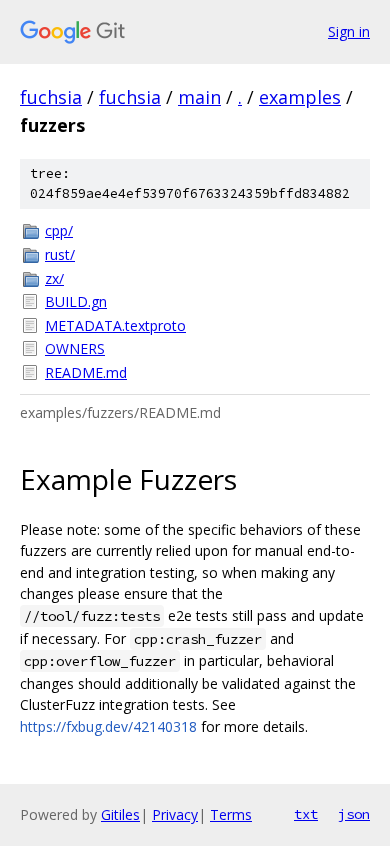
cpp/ (59, 230)
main (199, 97)
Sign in (349, 31)
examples (300, 97)
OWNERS (75, 348)
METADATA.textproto (115, 325)
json (354, 814)
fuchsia (51, 97)
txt (306, 814)
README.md (86, 372)
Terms (231, 814)
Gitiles (120, 814)
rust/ (60, 254)
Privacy (175, 814)
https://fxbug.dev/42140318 (108, 726)
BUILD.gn (76, 301)
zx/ (54, 278)
